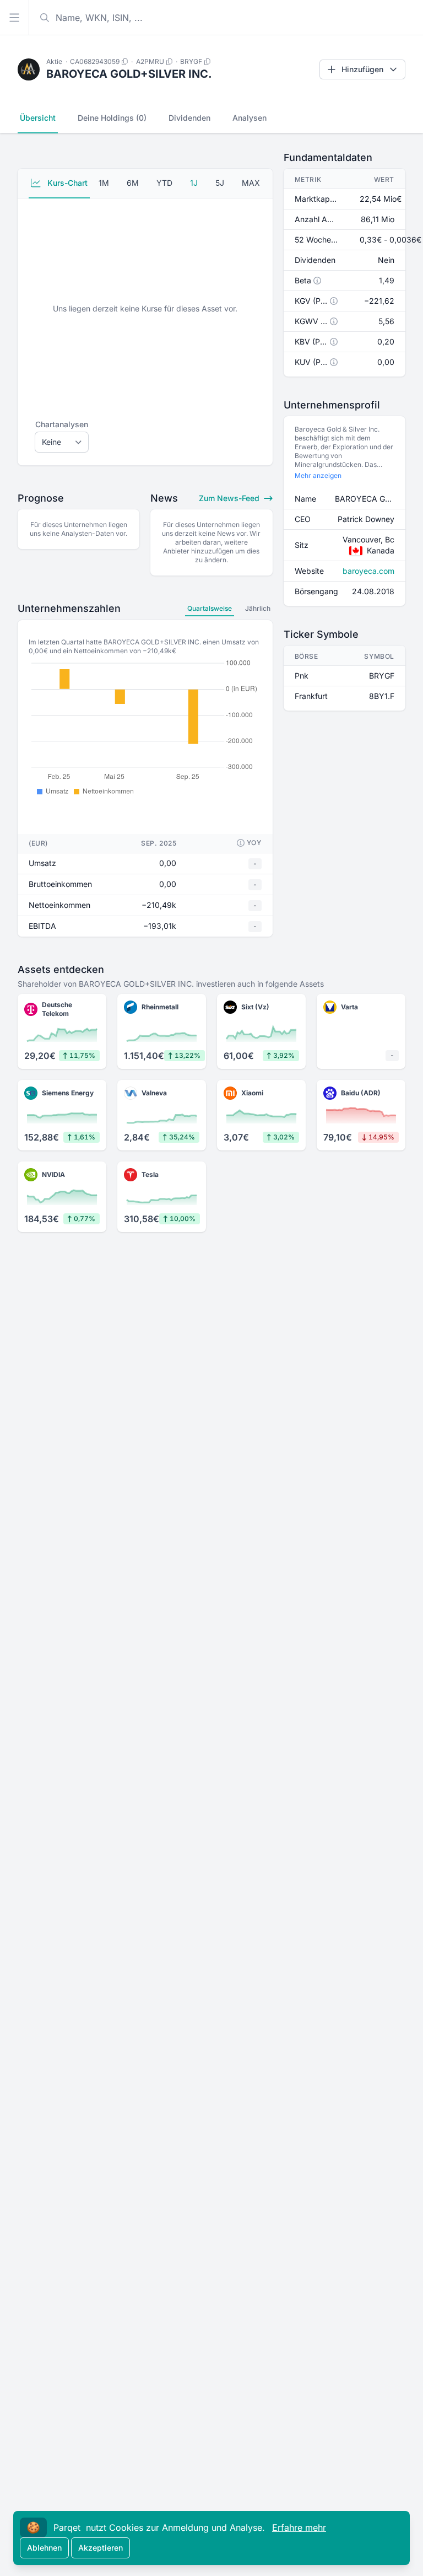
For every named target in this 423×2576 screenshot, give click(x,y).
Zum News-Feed (230, 498)
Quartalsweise (210, 608)
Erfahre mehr (299, 2527)
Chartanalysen (62, 424)
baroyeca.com (368, 571)
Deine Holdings (112, 118)
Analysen (250, 118)
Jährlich (258, 608)
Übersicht (38, 118)
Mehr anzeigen (318, 475)
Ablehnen (44, 2548)
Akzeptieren (101, 2548)
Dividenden (189, 118)
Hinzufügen (362, 69)
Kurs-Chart (66, 183)
